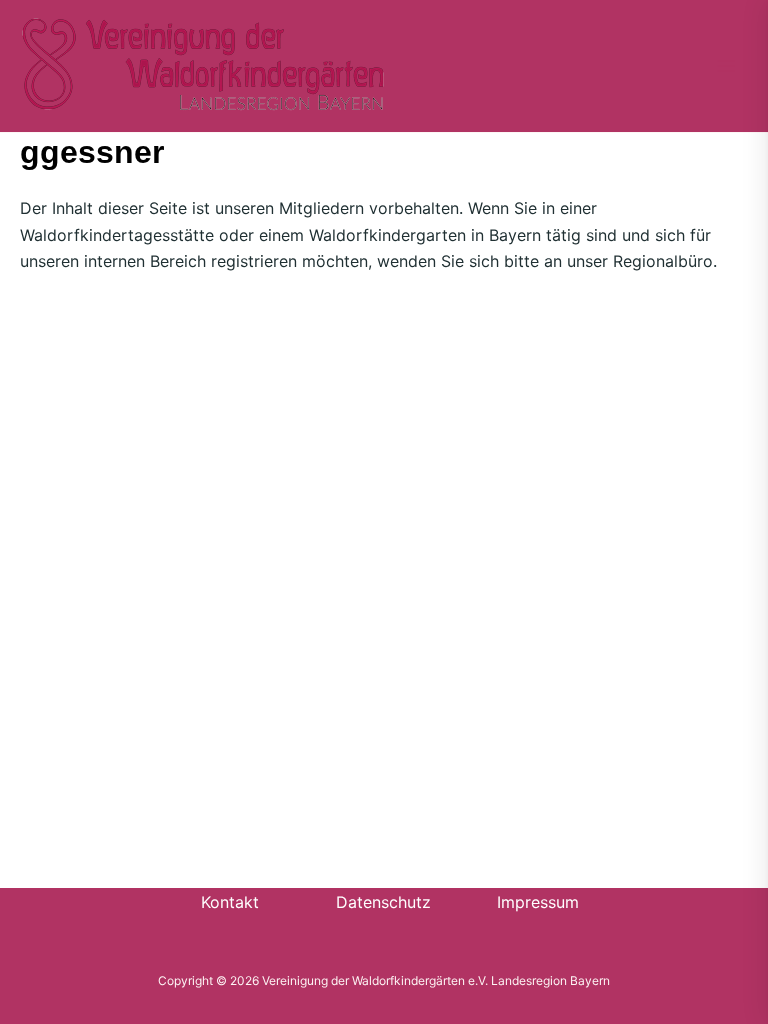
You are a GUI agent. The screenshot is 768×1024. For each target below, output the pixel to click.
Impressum (538, 902)
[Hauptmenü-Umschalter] (726, 66)
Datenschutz (383, 902)
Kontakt (230, 902)
